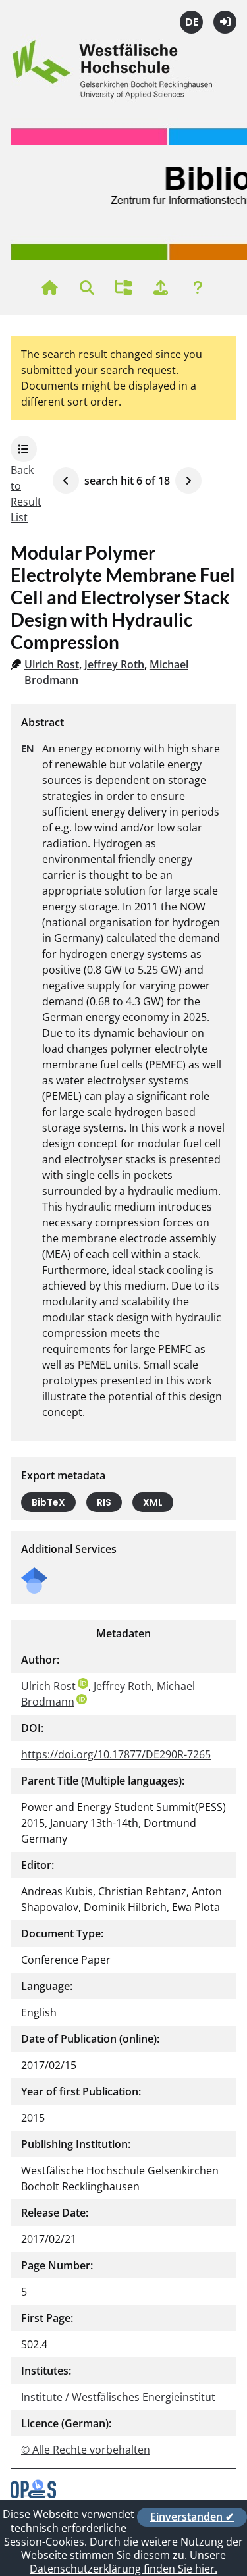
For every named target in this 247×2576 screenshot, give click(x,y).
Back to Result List (26, 494)
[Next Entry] (188, 481)
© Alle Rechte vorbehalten (86, 2450)
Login (225, 22)
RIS (104, 1502)
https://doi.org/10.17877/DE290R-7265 (116, 1754)
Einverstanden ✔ (192, 2517)
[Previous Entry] (66, 481)
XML (153, 1502)
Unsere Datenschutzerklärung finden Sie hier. (128, 2562)
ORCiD (83, 1683)
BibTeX (48, 1502)
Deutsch (191, 22)
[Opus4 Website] (33, 2494)
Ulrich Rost (52, 664)
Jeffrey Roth (114, 664)
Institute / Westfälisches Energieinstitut (118, 2397)
